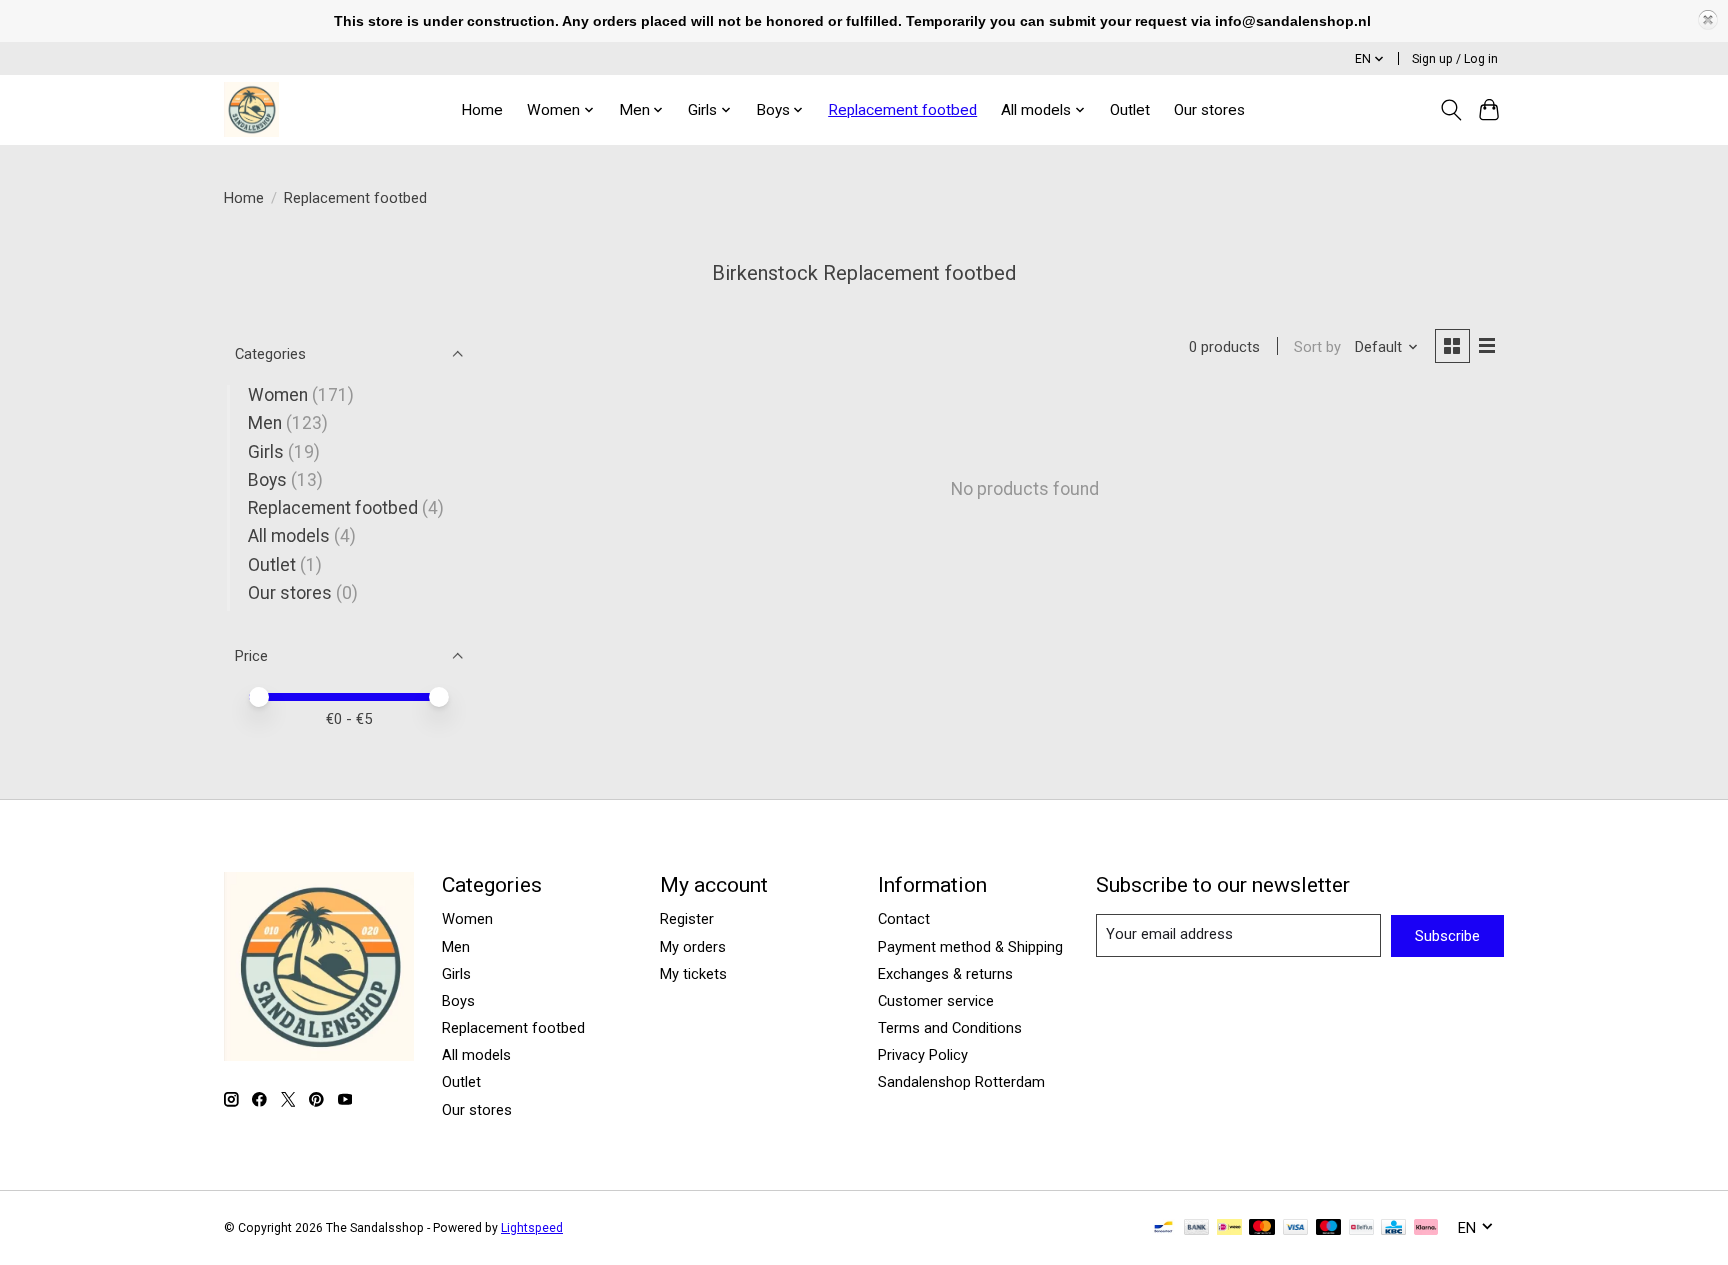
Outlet (1130, 110)
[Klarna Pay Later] (1426, 1228)
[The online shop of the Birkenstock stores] (251, 109)
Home (482, 110)
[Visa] (1296, 1228)
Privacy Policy (923, 1055)
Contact (904, 919)
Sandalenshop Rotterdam (961, 1082)
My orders (693, 947)
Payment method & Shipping (970, 947)
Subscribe (1447, 936)
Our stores (1209, 110)
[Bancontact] (1163, 1228)
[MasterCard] (1262, 1228)
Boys (267, 480)
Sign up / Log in (1455, 59)
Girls (266, 452)
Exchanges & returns (945, 974)
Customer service (936, 1001)
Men (265, 423)
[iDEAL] (1229, 1228)
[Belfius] (1361, 1228)
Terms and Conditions (950, 1028)
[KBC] (1393, 1228)
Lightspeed (532, 1228)
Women (278, 395)
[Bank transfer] (1197, 1228)
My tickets (693, 974)
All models (289, 536)
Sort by (1317, 347)
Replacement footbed (902, 110)
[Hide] (1708, 20)
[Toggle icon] (1450, 110)
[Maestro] (1329, 1228)
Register (687, 919)
